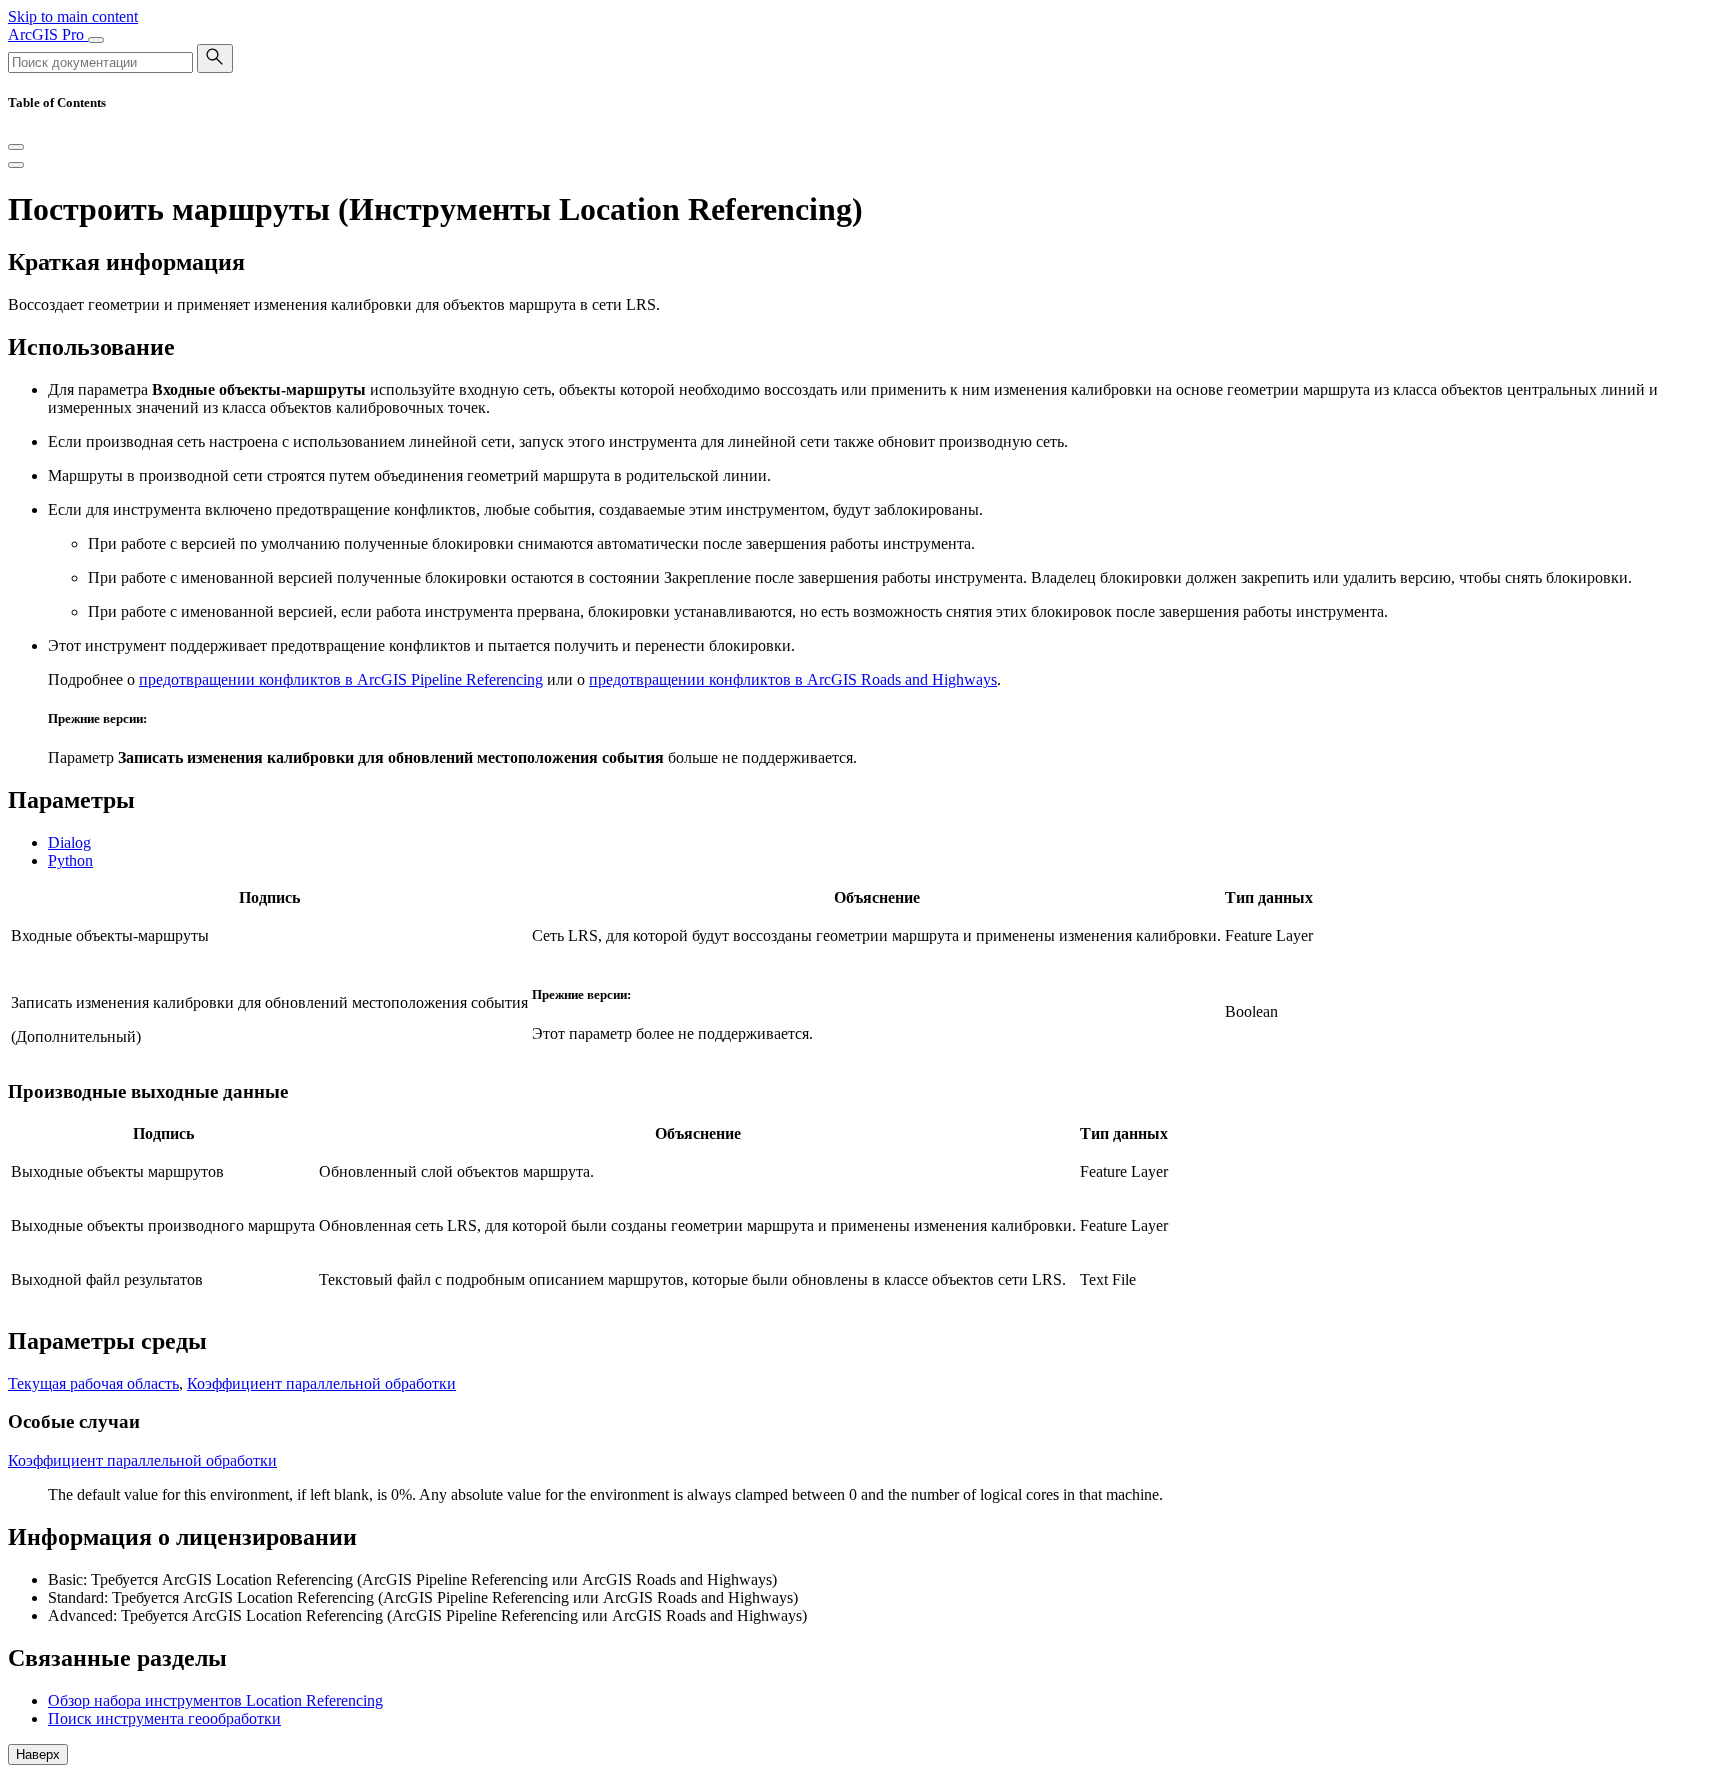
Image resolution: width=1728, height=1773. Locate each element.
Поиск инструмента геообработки (164, 1718)
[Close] (16, 147)
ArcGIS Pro (48, 34)
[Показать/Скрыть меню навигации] (96, 40)
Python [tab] (70, 860)
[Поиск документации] (215, 58)
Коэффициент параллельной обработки (321, 1383)
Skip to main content (73, 16)
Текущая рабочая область (93, 1383)
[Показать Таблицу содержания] (16, 165)
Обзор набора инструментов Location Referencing (215, 1700)
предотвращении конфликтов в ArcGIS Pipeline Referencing (341, 679)
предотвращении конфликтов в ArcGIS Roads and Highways (793, 679)
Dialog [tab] (69, 842)
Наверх (38, 1754)
